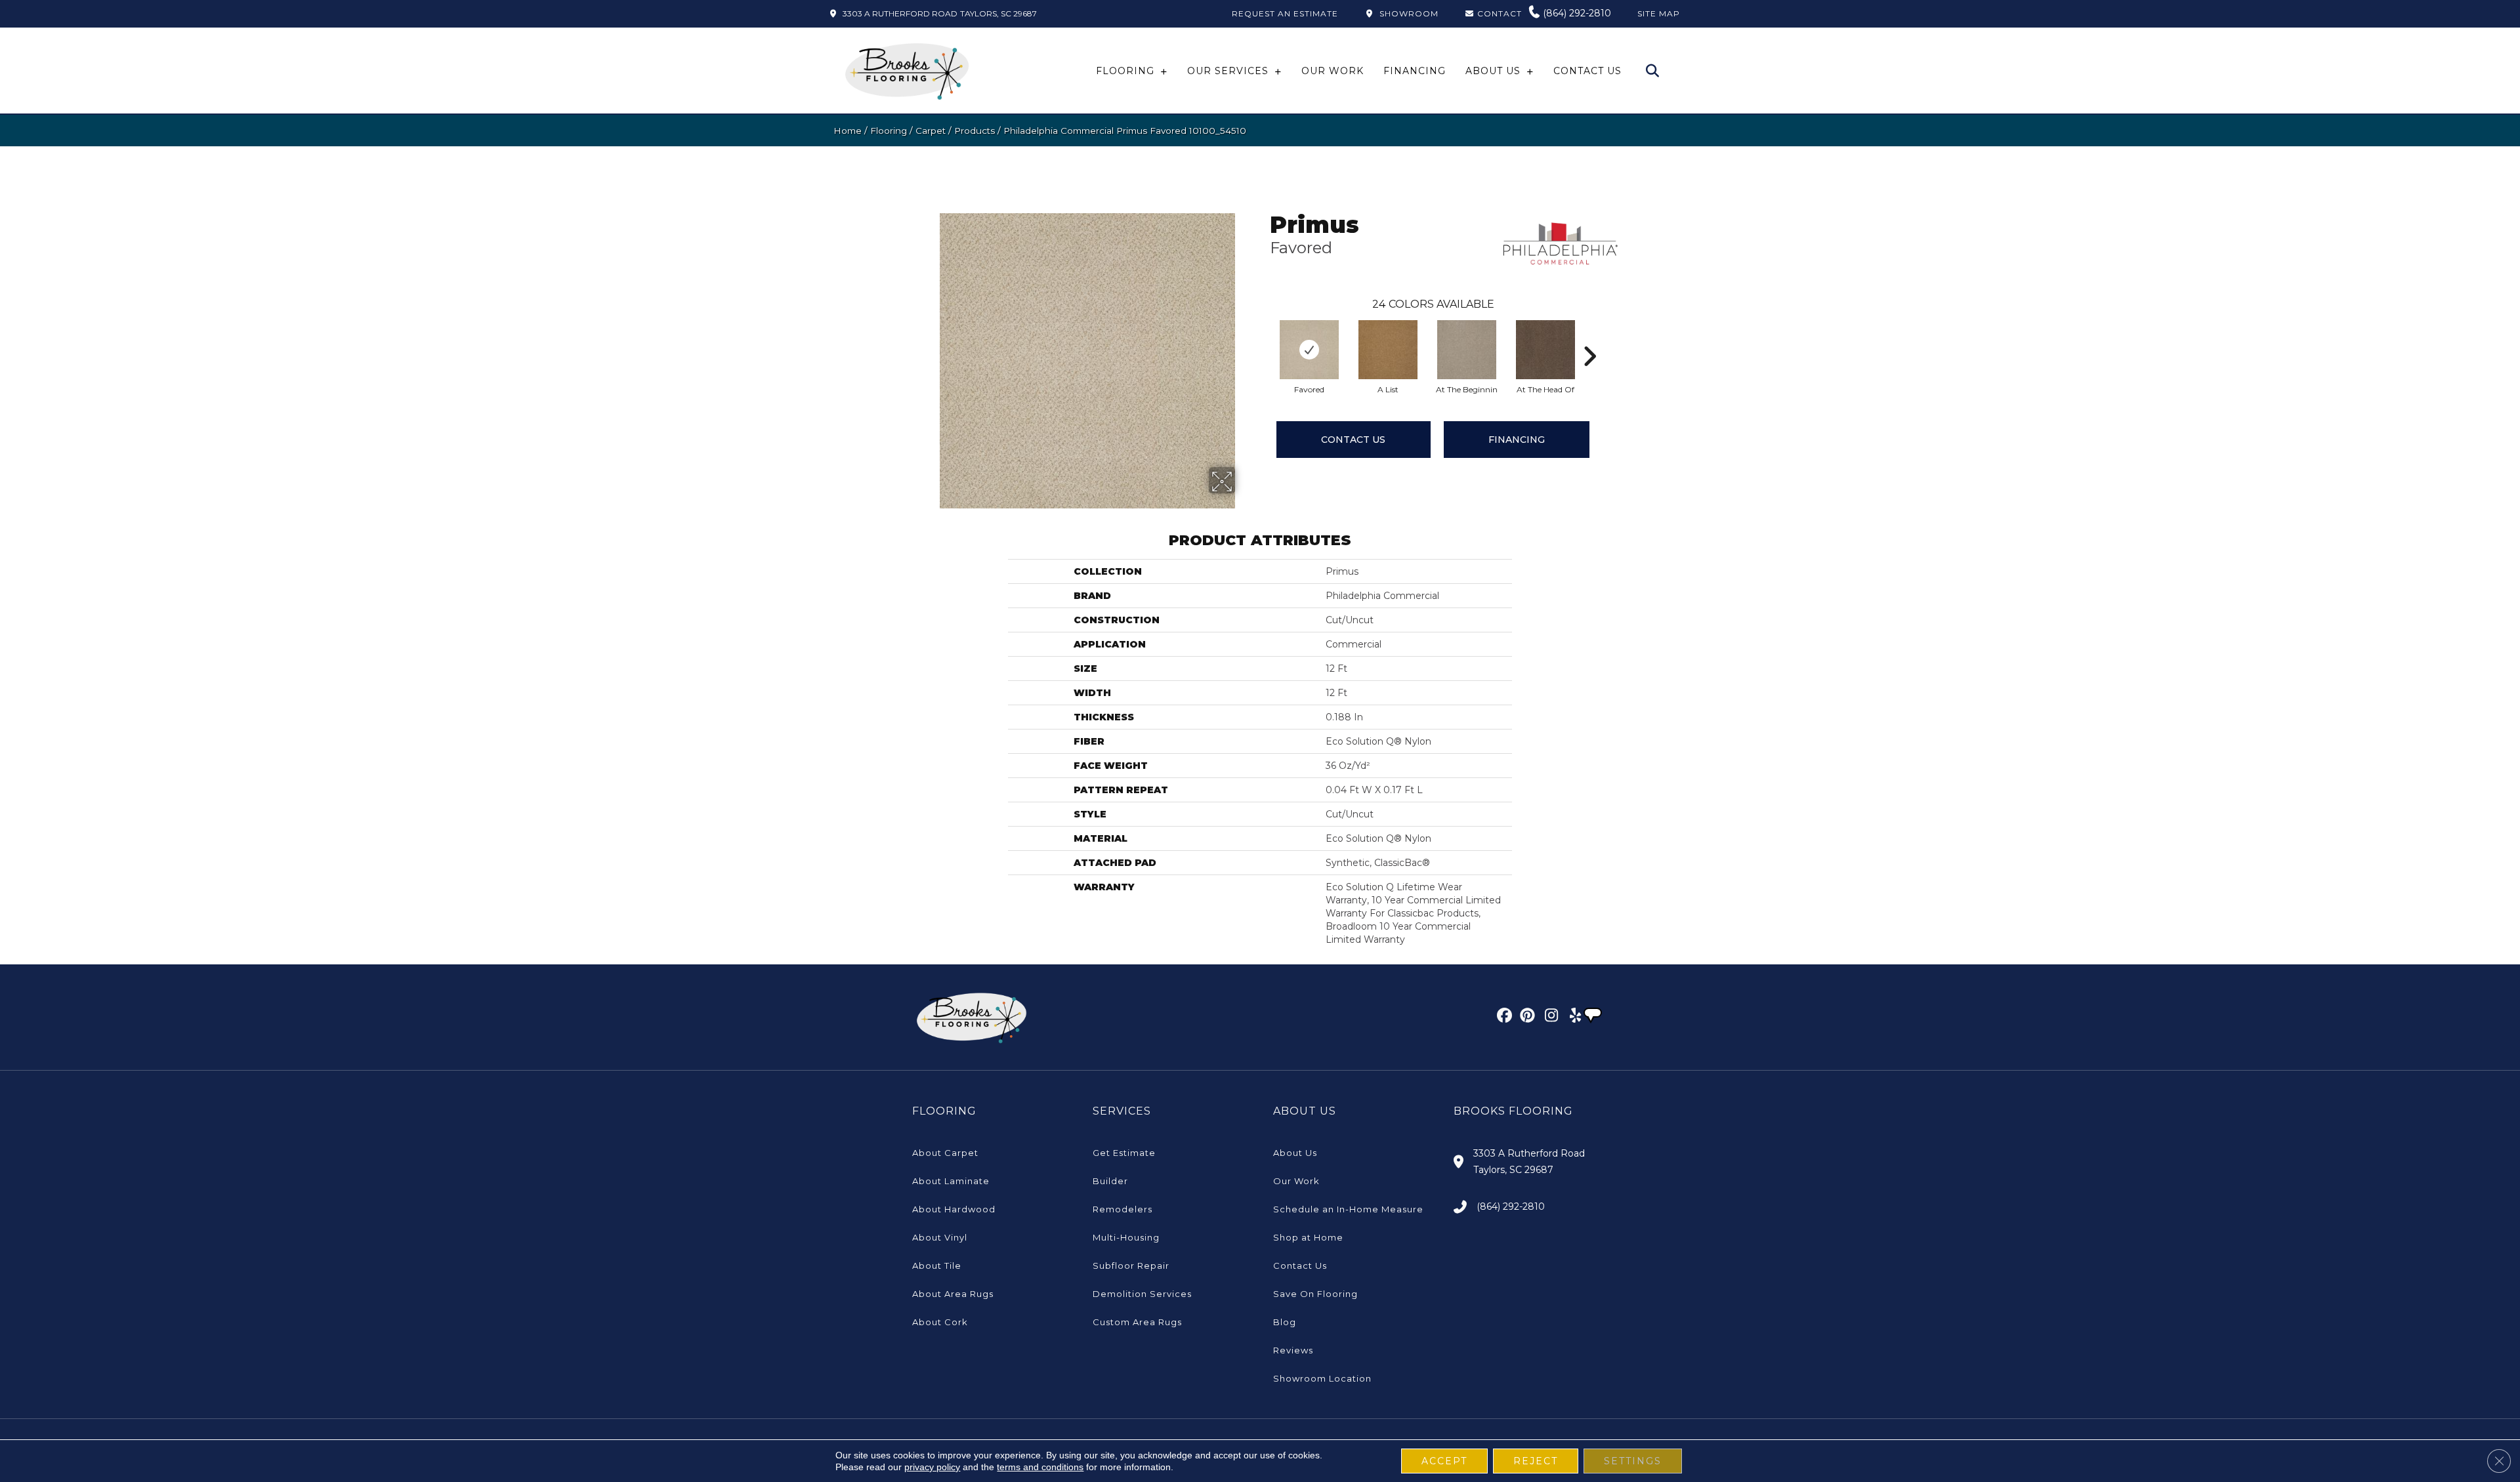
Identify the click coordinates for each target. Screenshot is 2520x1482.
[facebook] (1502, 1018)
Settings (1633, 1461)
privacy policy (932, 1467)
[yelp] (1571, 1018)
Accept (1444, 1461)
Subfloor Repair (1131, 1266)
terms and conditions (1040, 1467)
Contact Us (1353, 440)
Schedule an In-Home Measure (1348, 1209)
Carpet (931, 131)
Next (1589, 337)
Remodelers (1123, 1209)
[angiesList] (1594, 1017)
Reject (1536, 1461)
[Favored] (1309, 350)
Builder (1110, 1181)
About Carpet (945, 1153)
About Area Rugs (953, 1294)
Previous (1263, 337)
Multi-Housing (1126, 1237)
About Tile (937, 1266)
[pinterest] (1525, 1018)
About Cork (940, 1322)
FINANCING (1517, 440)
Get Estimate (1124, 1153)
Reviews (1293, 1350)
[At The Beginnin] (1467, 350)
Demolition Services (1142, 1294)
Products (975, 131)
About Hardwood (954, 1209)
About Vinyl (940, 1237)
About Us (1295, 1153)
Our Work (1296, 1181)
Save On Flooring (1315, 1294)
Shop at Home (1308, 1237)
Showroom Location (1322, 1378)
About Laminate (951, 1181)
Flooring (889, 131)
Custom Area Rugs (1137, 1322)
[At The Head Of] (1545, 350)
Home (848, 131)
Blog (1285, 1322)
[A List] (1388, 350)
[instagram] (1548, 1018)
